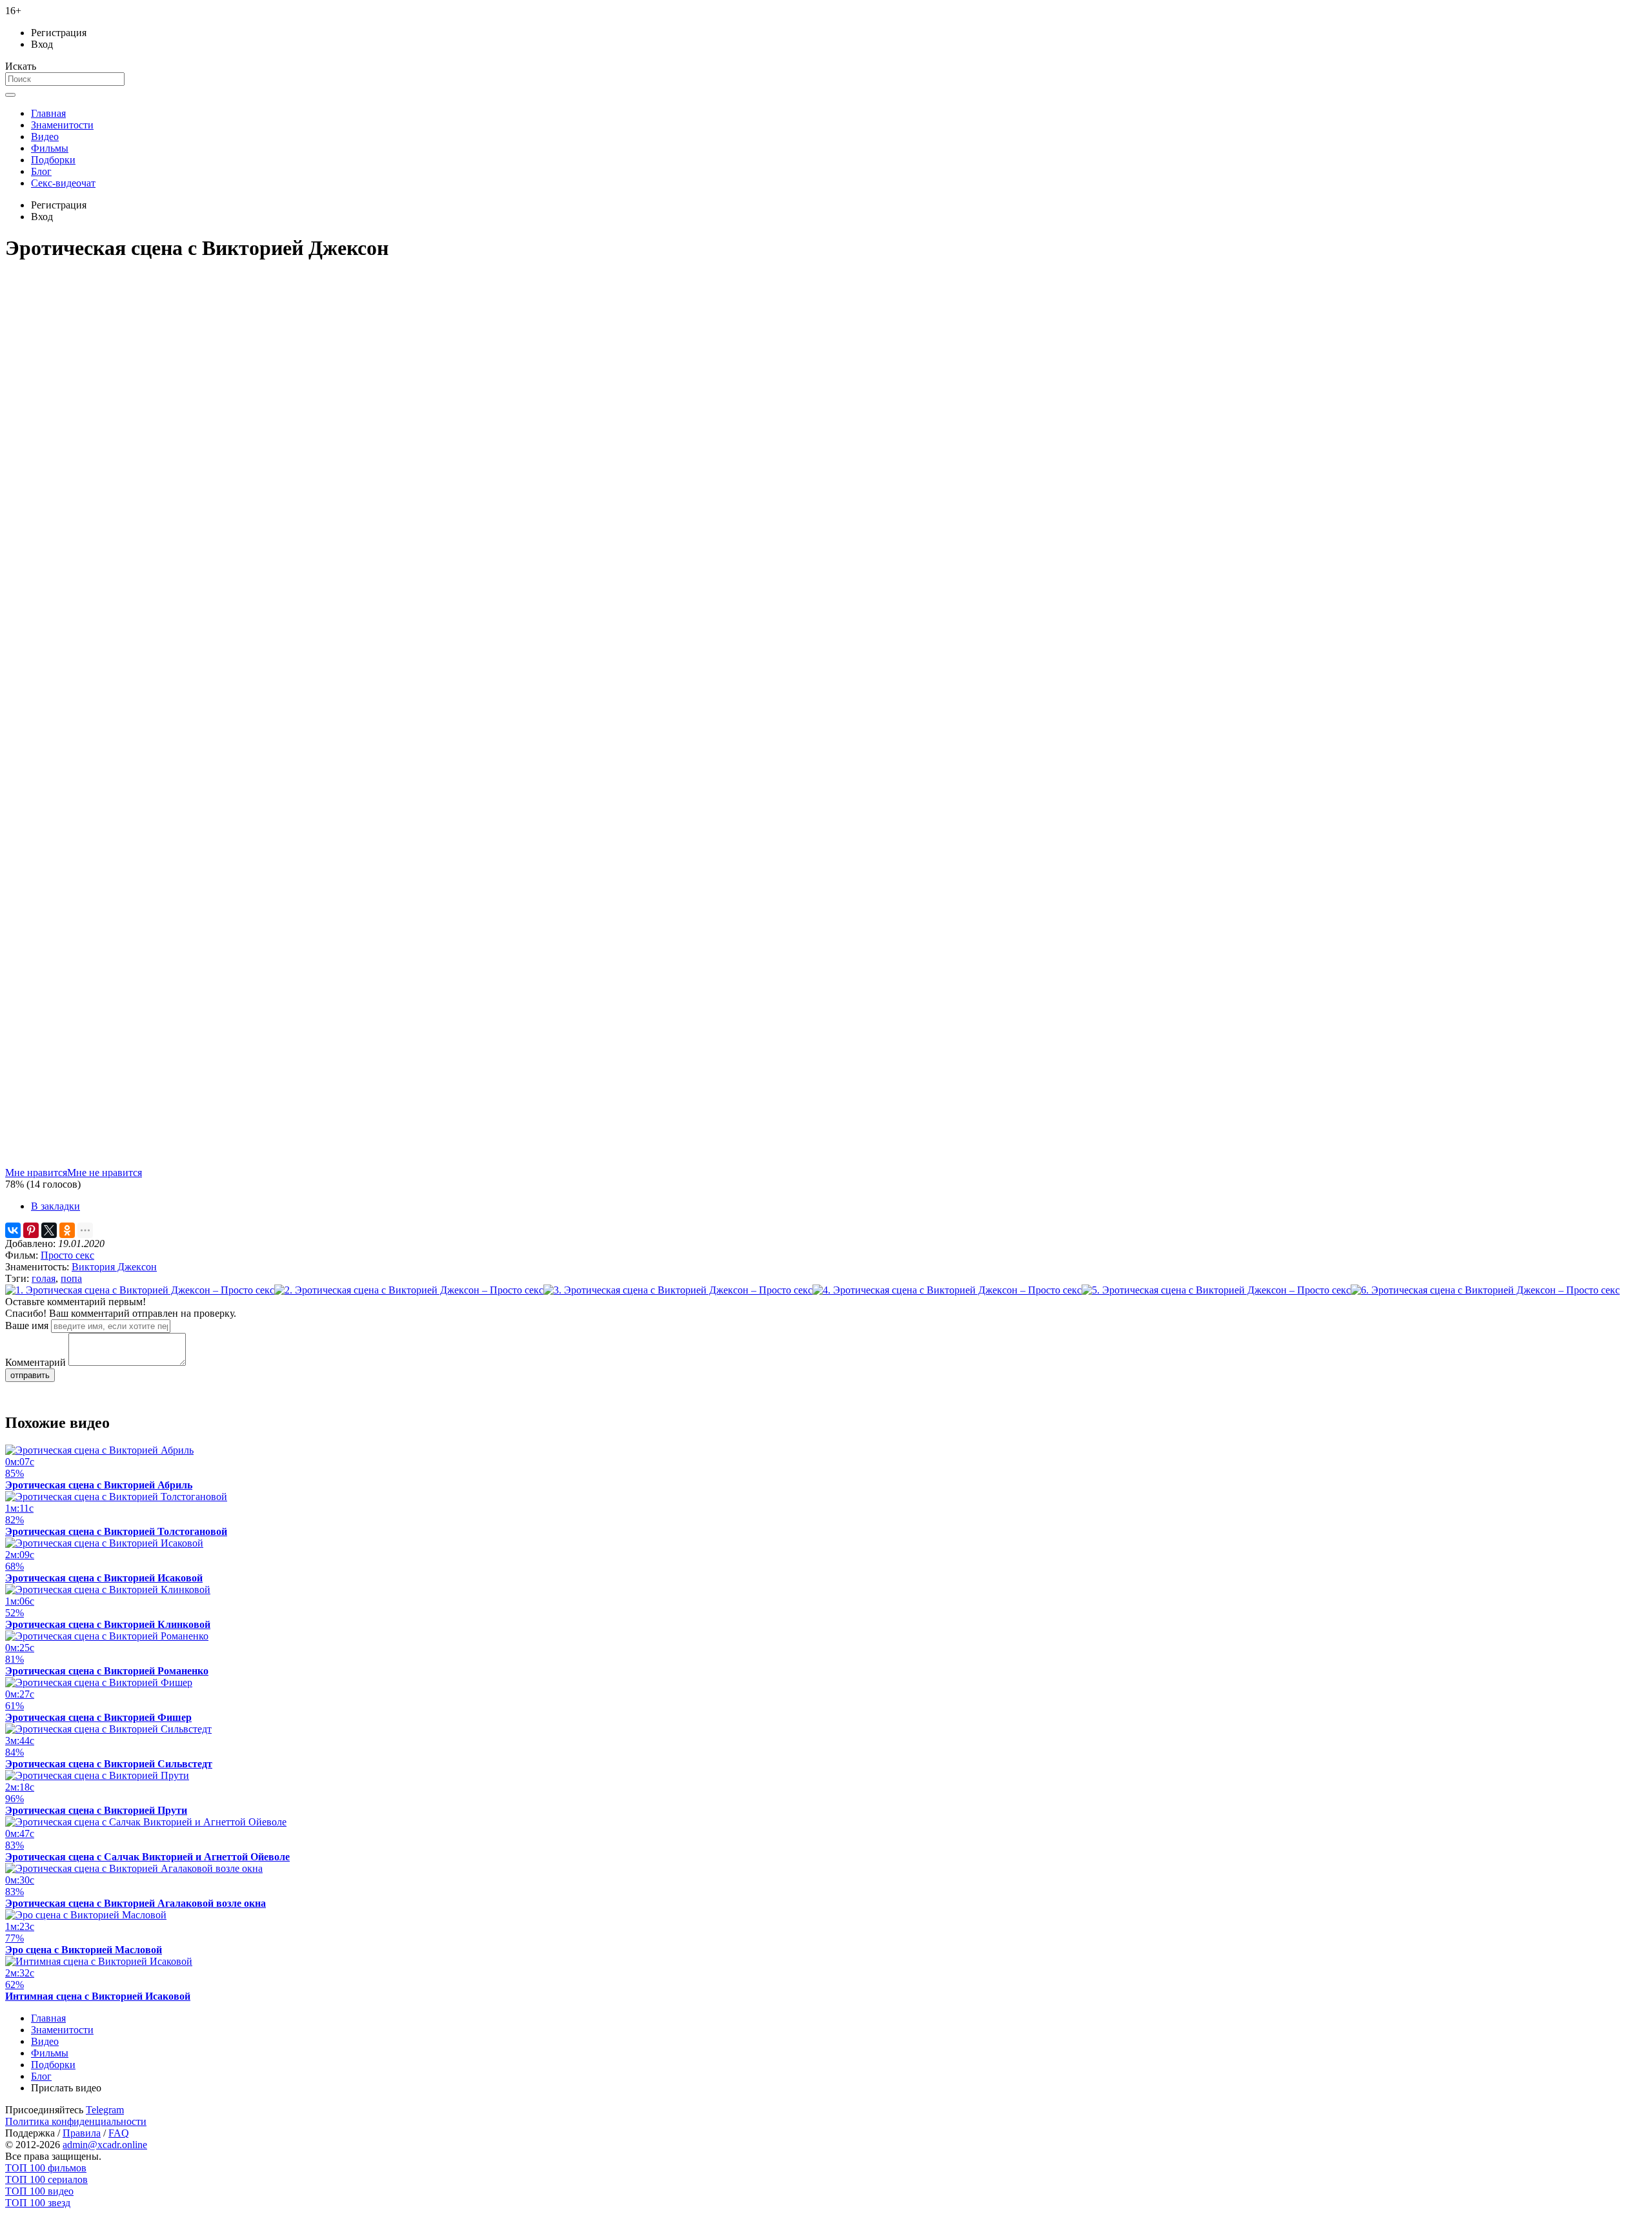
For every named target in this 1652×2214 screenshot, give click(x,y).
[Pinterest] (31, 1230)
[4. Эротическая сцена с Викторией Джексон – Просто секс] (947, 1290)
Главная (48, 113)
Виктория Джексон (114, 1267)
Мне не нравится (105, 1173)
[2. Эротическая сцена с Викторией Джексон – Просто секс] (409, 1290)
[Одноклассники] (67, 1230)
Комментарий (35, 1362)
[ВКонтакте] (13, 1230)
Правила (82, 2133)
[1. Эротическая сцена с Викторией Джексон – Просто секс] (140, 1290)
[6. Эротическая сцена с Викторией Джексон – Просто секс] (1485, 1290)
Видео (45, 137)
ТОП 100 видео (39, 2191)
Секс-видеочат (63, 183)
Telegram (105, 2110)
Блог (41, 171)
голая (44, 1278)
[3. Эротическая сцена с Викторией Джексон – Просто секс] (678, 1290)
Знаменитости (62, 125)
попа (71, 1278)
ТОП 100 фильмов (46, 2168)
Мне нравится (36, 1173)
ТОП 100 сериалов (46, 2179)
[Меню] (10, 95)
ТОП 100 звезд (38, 2203)
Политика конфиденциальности (76, 2121)
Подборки (53, 160)
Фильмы (50, 148)
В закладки (55, 1206)
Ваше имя (27, 1325)
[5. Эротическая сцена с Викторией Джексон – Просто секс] (1216, 1290)
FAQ (119, 2133)
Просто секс (67, 1255)
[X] (49, 1230)
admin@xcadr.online (105, 2145)
